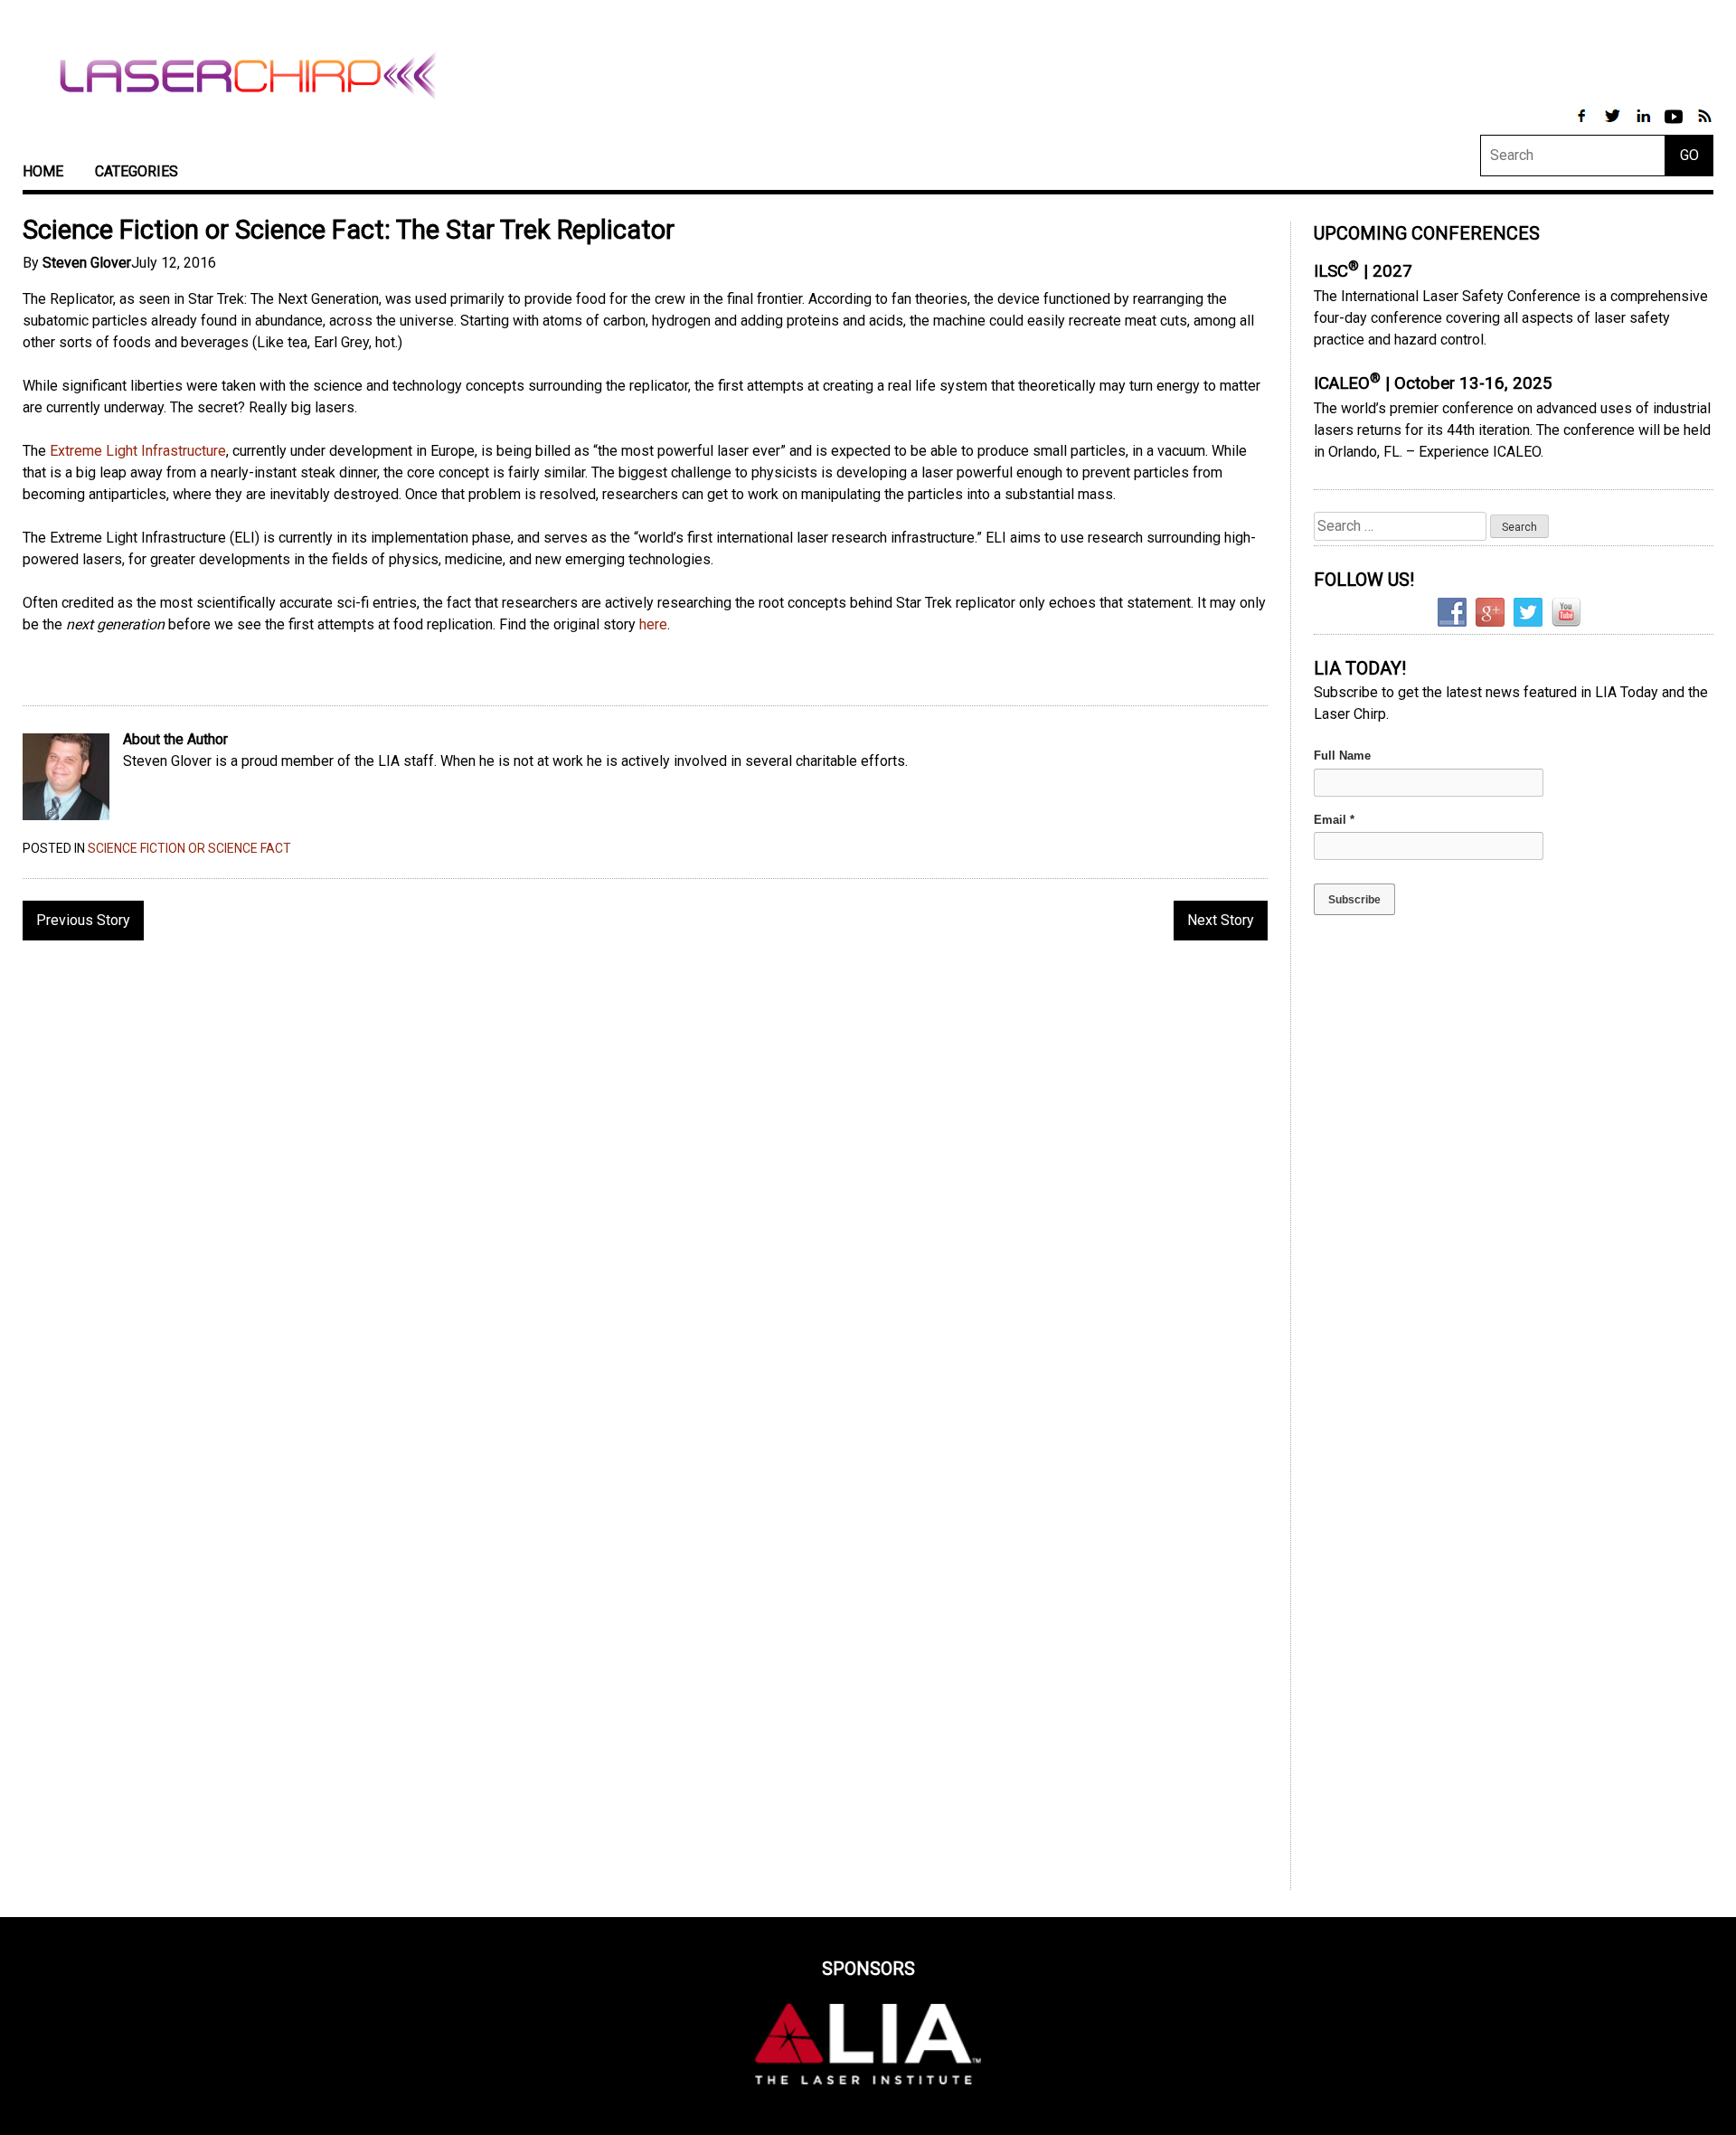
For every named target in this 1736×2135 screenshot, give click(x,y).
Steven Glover (87, 263)
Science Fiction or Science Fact (189, 848)
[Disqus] (645, 1188)
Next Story (1221, 920)
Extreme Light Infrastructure (138, 451)
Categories (137, 171)
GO (1689, 155)
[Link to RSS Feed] (1704, 125)
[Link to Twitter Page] (1614, 125)
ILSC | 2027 (1363, 271)
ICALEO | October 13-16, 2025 (1433, 383)
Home (43, 171)
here (653, 624)
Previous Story (83, 920)
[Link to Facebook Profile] (1583, 125)
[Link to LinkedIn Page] (1645, 125)
